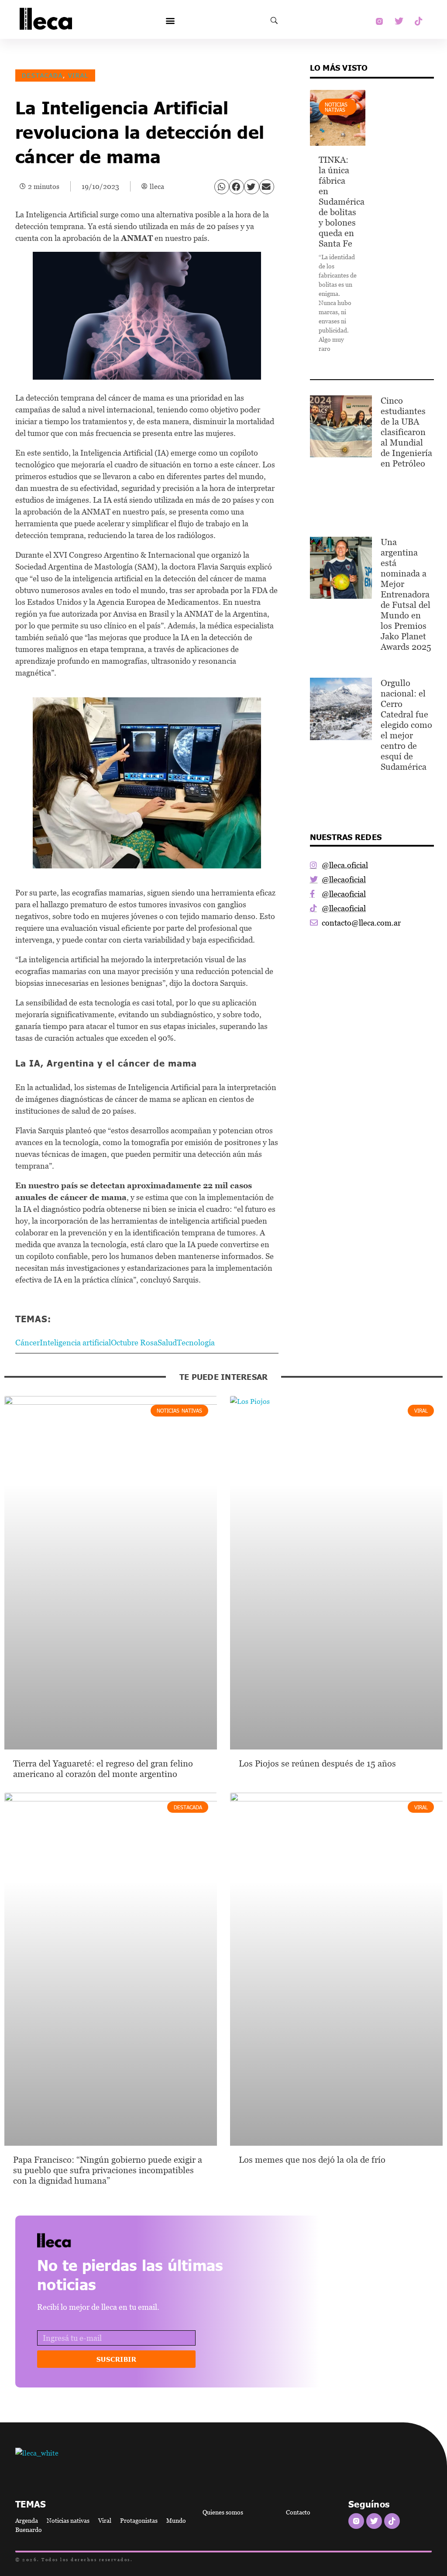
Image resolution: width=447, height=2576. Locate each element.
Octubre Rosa (134, 1343)
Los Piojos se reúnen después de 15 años (317, 1763)
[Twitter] (399, 21)
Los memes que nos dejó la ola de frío (312, 2160)
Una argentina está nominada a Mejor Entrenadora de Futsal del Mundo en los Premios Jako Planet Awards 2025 (406, 594)
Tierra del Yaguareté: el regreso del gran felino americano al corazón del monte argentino (103, 1769)
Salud (167, 1343)
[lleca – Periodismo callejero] (76, 2240)
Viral (78, 75)
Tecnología (196, 1343)
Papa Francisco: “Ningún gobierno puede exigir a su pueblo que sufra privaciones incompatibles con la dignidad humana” (108, 2170)
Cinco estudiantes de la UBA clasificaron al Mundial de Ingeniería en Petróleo (406, 432)
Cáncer (28, 1343)
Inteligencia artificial (75, 1343)
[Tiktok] (419, 21)
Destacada (42, 75)
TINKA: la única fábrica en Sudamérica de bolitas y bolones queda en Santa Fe (342, 202)
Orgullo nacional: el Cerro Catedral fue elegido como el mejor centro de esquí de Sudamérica (406, 725)
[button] (170, 21)
